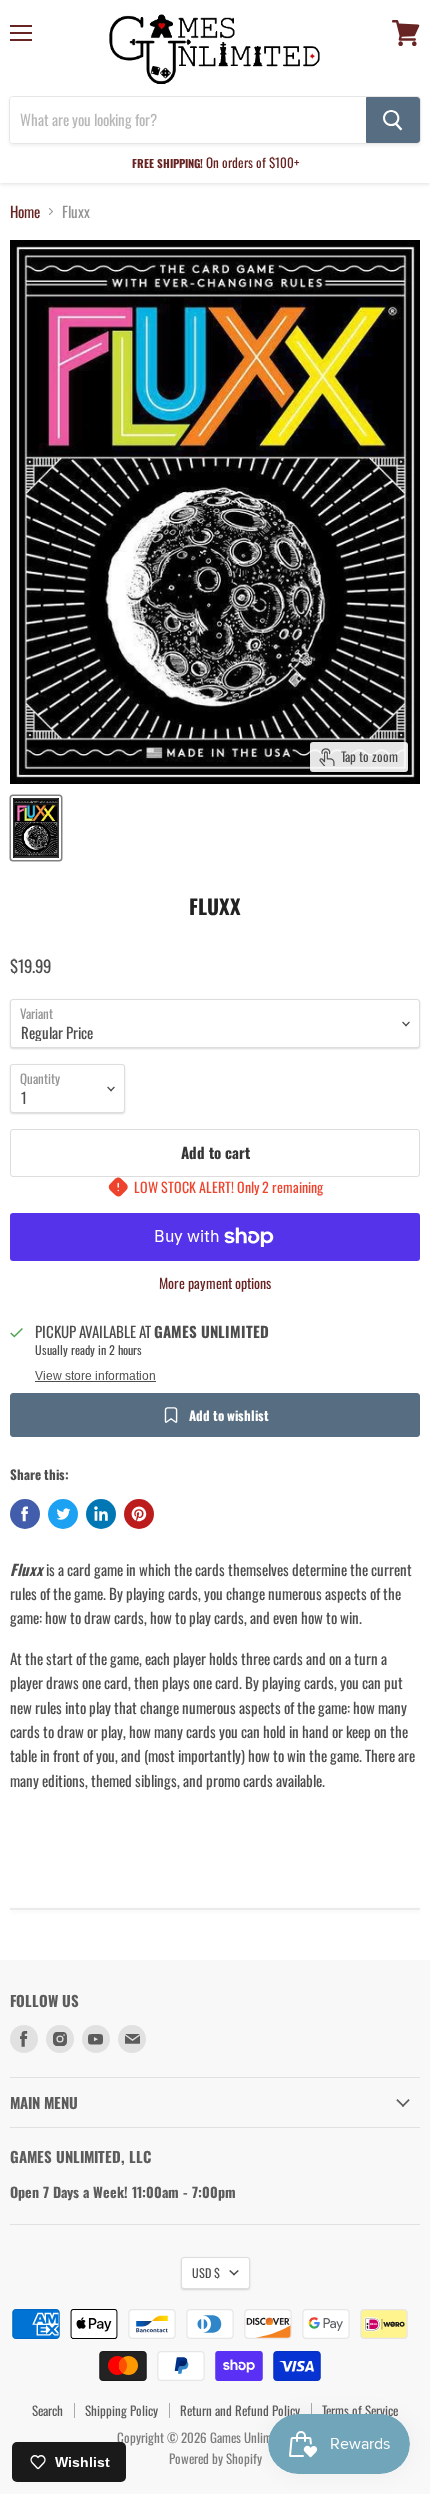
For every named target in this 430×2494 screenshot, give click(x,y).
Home (25, 211)
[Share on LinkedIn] (101, 1514)
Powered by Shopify (215, 2458)
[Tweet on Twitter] (63, 1514)
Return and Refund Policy (240, 2410)
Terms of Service (360, 2410)
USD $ (206, 2272)
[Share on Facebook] (25, 1514)
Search (47, 2410)
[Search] (393, 120)
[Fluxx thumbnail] (36, 828)
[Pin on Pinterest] (139, 1514)
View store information (95, 1376)
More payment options (215, 1283)
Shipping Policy (121, 2410)
